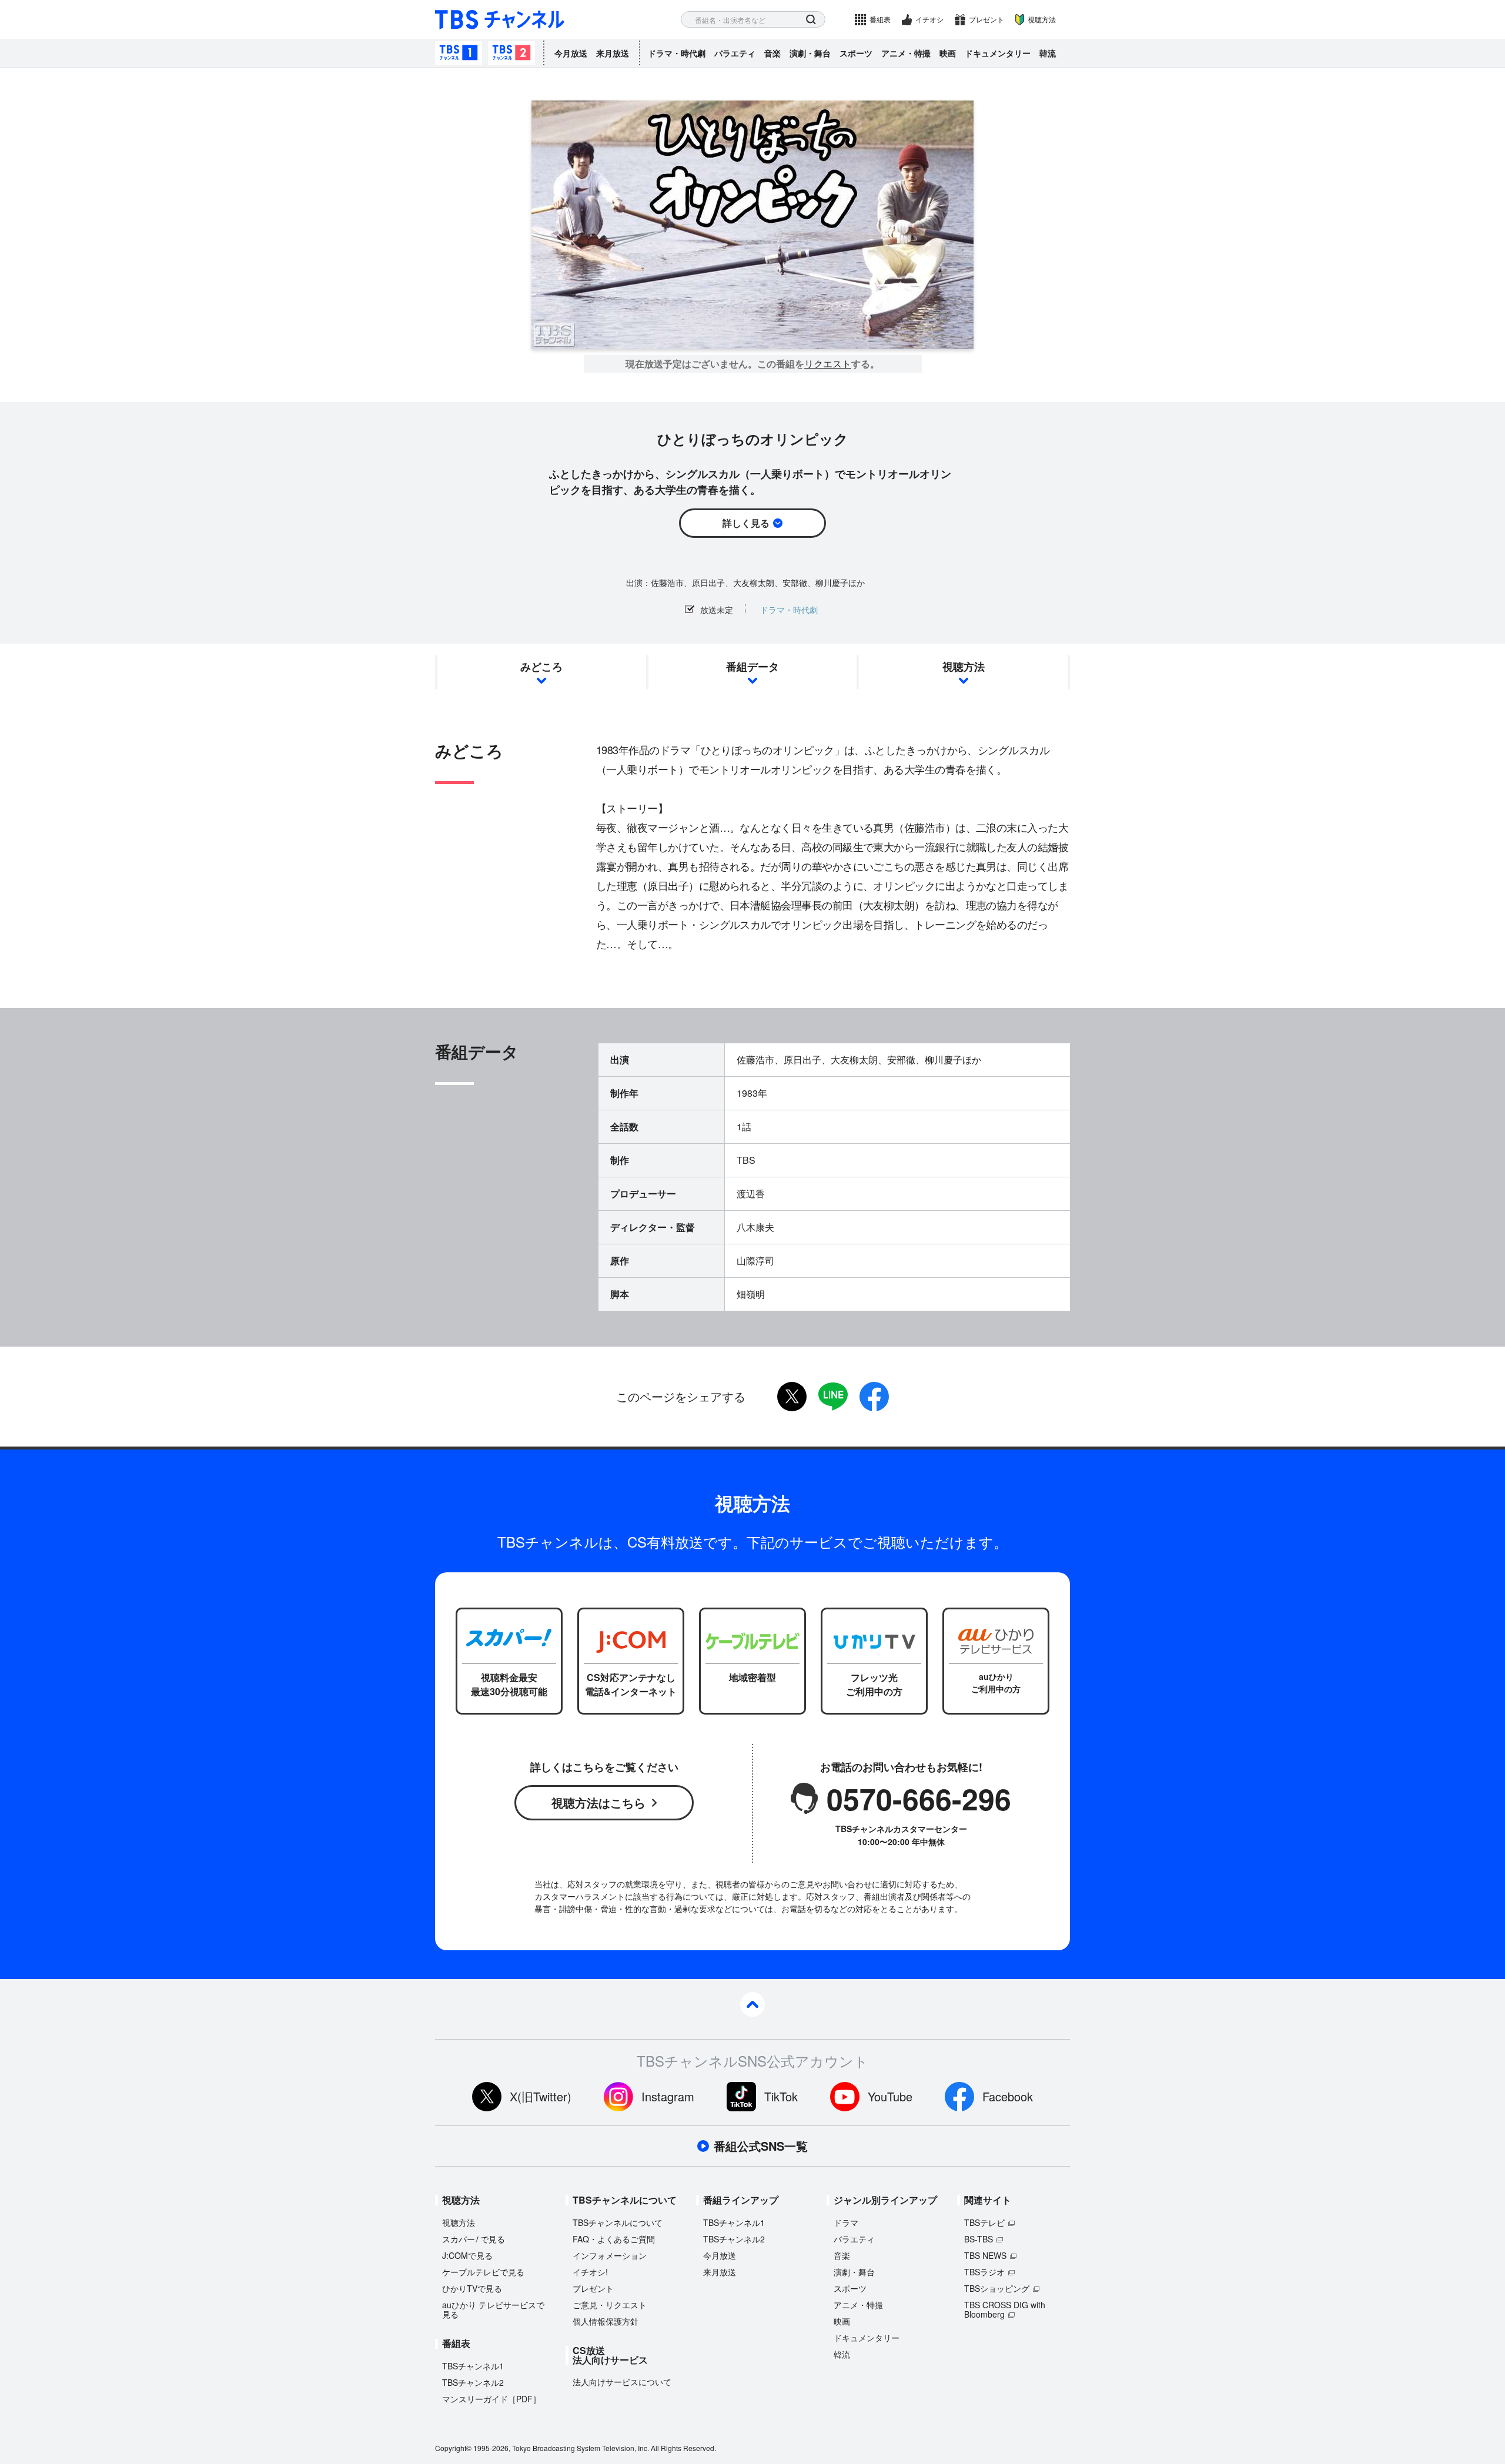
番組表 (880, 19)
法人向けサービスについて (622, 2382)
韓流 (1048, 53)
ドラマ (846, 2222)
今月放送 (571, 53)
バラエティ (735, 53)
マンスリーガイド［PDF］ (491, 2399)
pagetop (752, 2004)
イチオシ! (590, 2272)
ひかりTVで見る (472, 2288)
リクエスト (828, 364)
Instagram (668, 2096)
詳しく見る (746, 523)
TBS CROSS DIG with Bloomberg (1005, 2309)
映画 (948, 53)
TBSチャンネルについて (618, 2222)
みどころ (541, 667)
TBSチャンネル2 (511, 53)
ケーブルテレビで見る (483, 2272)
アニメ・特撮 (906, 53)
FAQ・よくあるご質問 (614, 2239)
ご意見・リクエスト (610, 2305)
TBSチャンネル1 (459, 53)
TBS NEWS (985, 2255)
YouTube (890, 2096)
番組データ (752, 667)
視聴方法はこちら (598, 1802)
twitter (792, 1397)
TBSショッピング (997, 2288)
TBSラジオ (984, 2272)
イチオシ (929, 19)
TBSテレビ (984, 2222)
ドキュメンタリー (998, 53)
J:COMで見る (467, 2255)
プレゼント (986, 19)
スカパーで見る (474, 2239)
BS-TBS (979, 2239)
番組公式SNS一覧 (761, 2146)
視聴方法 (1042, 19)
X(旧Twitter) (541, 2096)
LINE (833, 1397)
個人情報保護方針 (606, 2321)
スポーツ (856, 53)
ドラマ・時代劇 (677, 53)
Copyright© (453, 2448)
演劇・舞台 (810, 53)
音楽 (772, 53)
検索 (811, 20)
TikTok (781, 2096)
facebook (874, 1397)
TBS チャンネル (500, 20)
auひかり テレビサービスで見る (493, 2309)
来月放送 (613, 53)
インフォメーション (610, 2255)
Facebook (1008, 2096)
